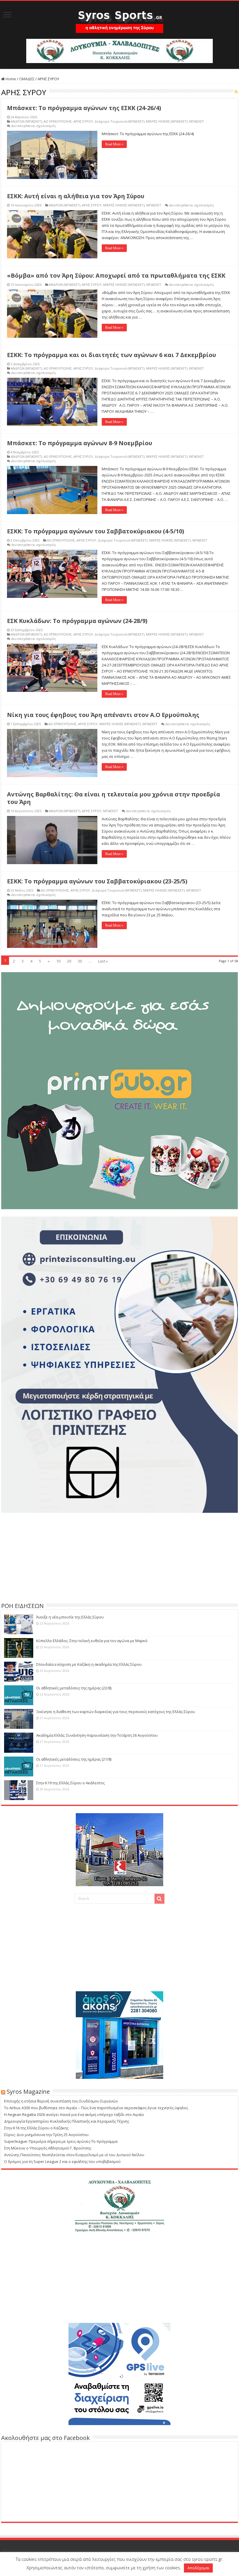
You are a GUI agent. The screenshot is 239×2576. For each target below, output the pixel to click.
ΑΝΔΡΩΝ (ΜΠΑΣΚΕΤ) (26, 121)
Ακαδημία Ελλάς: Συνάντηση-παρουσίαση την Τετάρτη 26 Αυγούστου (97, 1735)
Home (10, 79)
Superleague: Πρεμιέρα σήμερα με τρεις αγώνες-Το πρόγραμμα (61, 2141)
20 (69, 961)
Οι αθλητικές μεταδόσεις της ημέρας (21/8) (74, 1759)
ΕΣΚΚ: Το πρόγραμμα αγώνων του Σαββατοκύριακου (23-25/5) (97, 881)
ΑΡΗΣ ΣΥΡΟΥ (83, 121)
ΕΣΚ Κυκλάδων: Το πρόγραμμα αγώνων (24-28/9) (77, 621)
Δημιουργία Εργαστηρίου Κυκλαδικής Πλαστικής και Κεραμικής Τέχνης (67, 2121)
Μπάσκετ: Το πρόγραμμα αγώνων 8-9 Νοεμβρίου (80, 443)
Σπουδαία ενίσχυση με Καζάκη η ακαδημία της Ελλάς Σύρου (89, 1664)
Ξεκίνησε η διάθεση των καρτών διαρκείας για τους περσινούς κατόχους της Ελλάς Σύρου (116, 1712)
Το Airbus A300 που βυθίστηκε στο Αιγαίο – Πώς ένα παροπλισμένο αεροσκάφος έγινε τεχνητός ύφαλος (96, 2108)
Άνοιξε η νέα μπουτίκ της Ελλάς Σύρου (70, 1617)
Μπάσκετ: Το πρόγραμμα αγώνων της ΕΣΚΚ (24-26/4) (84, 108)
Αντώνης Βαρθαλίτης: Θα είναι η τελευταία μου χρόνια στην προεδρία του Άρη (114, 798)
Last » (103, 961)
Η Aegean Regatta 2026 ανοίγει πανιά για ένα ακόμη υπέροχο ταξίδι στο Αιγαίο (74, 2114)
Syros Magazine (28, 2092)
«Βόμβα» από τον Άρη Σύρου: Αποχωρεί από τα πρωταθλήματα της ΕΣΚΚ (116, 275)
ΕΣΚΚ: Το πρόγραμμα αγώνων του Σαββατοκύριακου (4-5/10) (96, 531)
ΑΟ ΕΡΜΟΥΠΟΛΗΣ (58, 121)
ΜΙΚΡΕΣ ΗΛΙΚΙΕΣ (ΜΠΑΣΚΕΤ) (167, 121)
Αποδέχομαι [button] (198, 2568)
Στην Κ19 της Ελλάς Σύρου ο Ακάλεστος (70, 1783)
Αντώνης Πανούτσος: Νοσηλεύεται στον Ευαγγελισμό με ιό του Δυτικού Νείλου (74, 2155)
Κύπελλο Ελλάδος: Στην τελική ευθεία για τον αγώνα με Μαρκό (92, 1641)
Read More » (114, 144)
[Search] (159, 1899)
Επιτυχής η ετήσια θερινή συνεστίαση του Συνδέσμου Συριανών (61, 2101)
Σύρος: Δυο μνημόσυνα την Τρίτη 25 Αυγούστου (46, 2135)
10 (58, 961)
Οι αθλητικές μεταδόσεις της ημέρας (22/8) (74, 1688)
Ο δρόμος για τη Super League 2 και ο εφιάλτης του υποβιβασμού (62, 2161)
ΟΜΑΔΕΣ (27, 79)
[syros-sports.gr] (119, 18)
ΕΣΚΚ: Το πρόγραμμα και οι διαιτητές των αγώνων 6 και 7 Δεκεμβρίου (111, 355)
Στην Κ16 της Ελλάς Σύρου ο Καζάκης (36, 2128)
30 (80, 961)
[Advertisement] (119, 1557)
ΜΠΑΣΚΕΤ (197, 121)
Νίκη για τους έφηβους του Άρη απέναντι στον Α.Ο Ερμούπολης (103, 715)
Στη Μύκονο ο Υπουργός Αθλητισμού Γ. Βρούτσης (48, 2148)
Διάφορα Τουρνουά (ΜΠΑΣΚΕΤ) (119, 121)
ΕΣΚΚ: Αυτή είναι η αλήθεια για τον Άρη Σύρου (76, 196)
